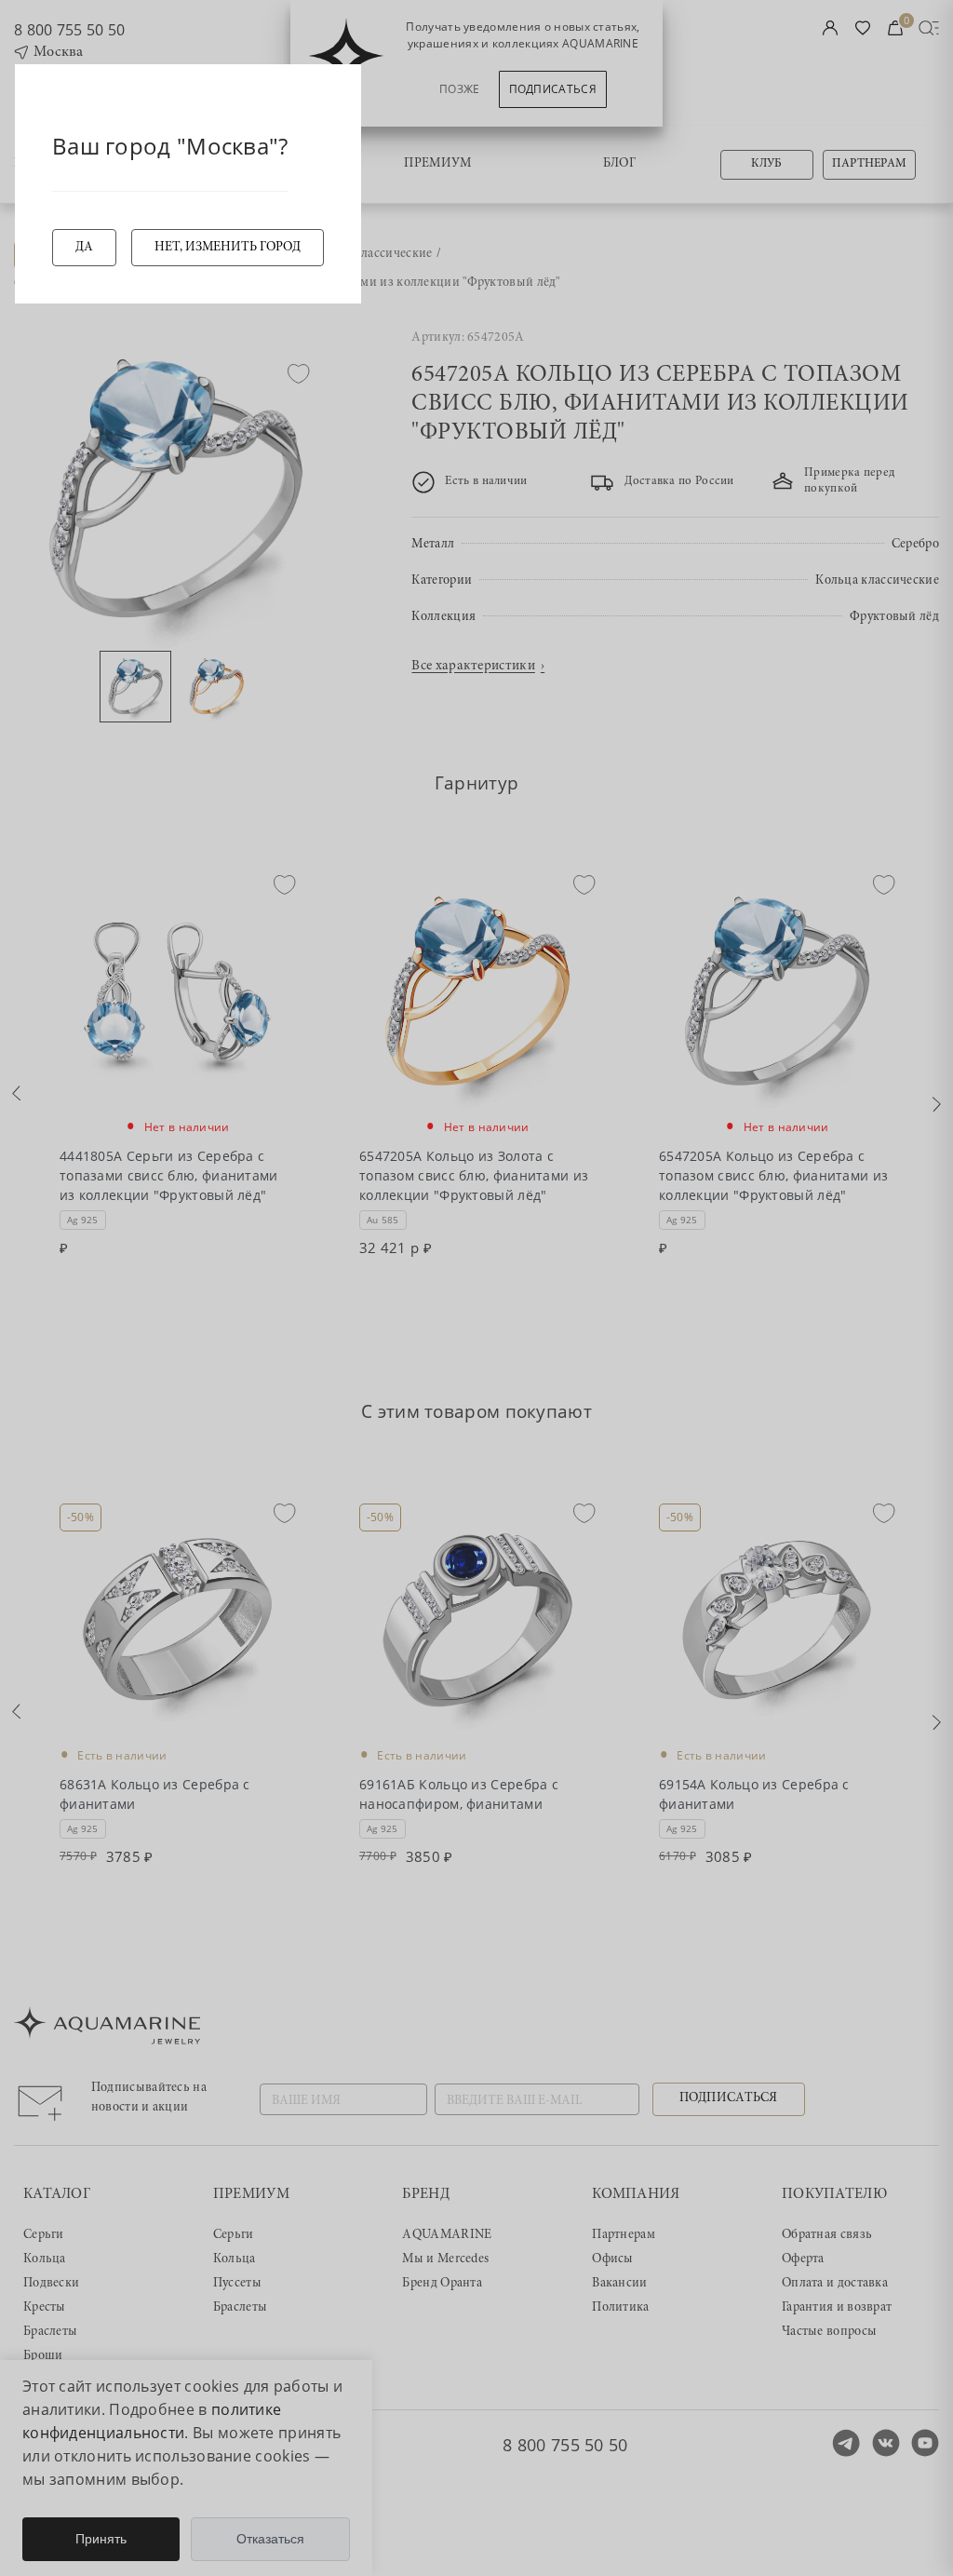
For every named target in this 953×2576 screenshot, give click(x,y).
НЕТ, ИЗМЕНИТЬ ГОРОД (228, 248)
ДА (84, 248)
